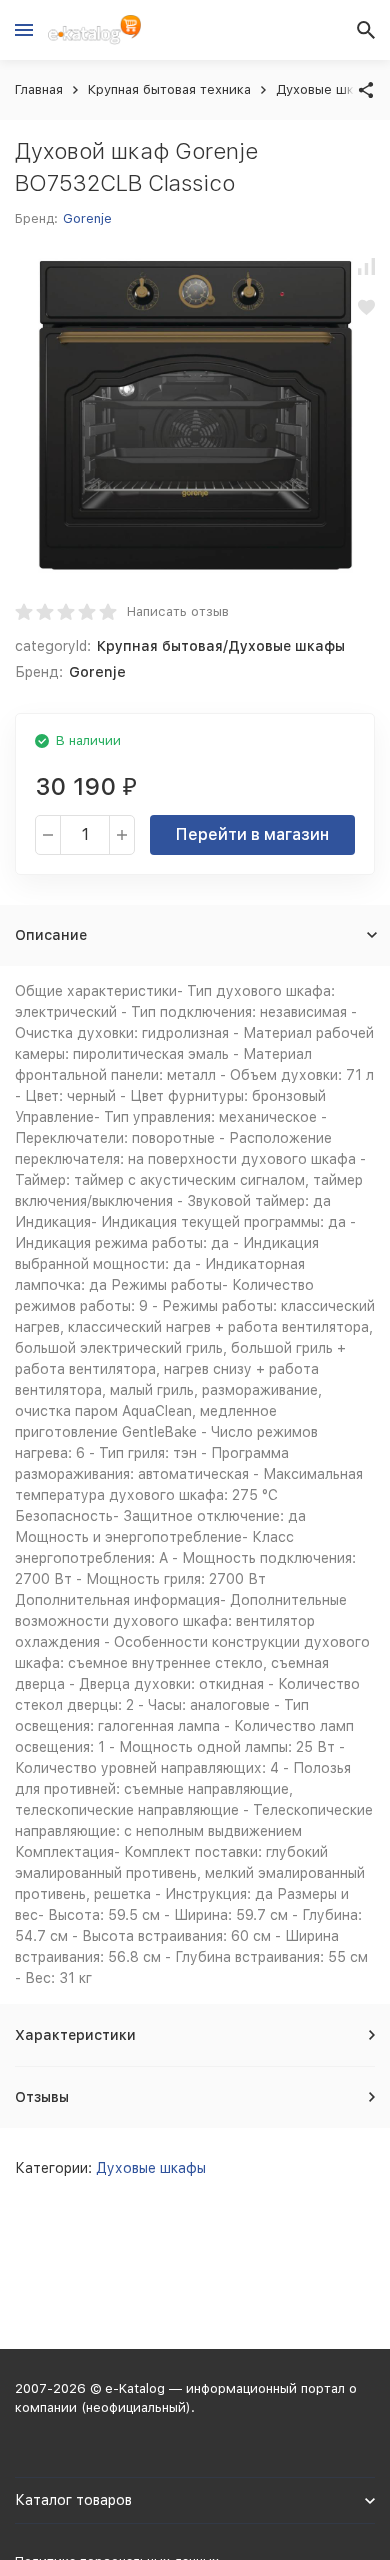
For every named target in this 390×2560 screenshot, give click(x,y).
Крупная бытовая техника (169, 89)
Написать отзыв (178, 611)
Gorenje (87, 218)
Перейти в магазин (252, 834)
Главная (39, 89)
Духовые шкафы (327, 89)
